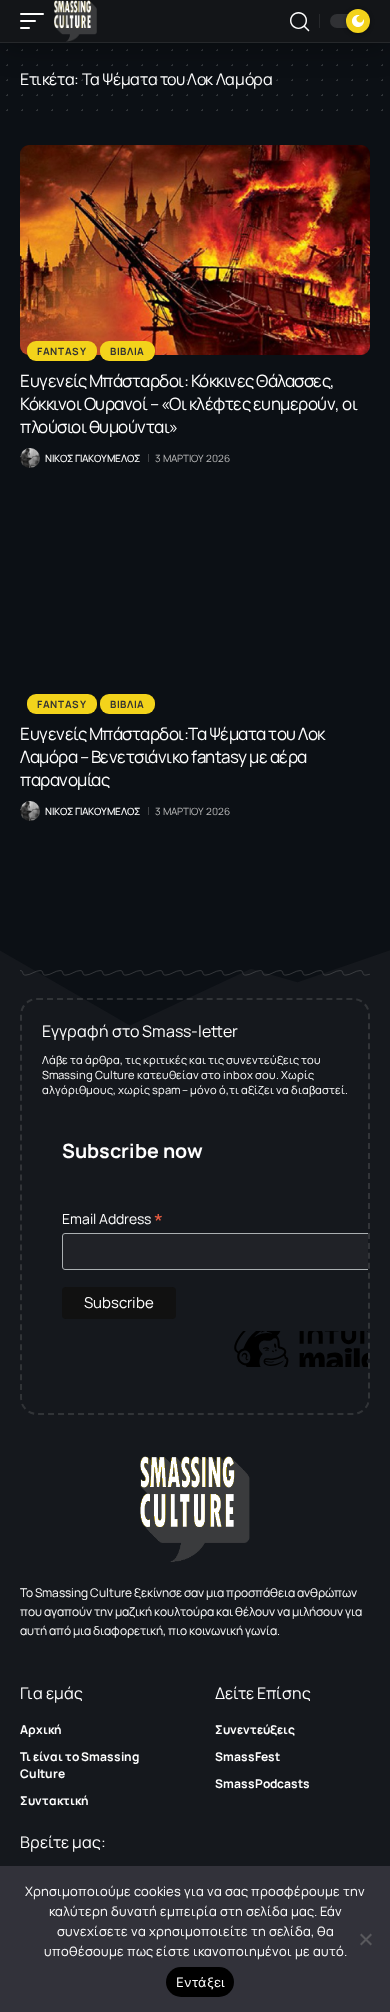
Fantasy (62, 351)
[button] (37, 21)
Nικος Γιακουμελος (92, 458)
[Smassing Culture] (75, 21)
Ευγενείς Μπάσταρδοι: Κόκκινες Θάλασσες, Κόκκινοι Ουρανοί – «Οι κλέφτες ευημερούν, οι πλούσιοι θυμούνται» (188, 403)
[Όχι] (365, 1939)
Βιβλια (127, 351)
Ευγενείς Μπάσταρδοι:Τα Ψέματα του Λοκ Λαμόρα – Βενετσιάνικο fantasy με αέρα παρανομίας (172, 756)
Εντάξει (200, 1982)
